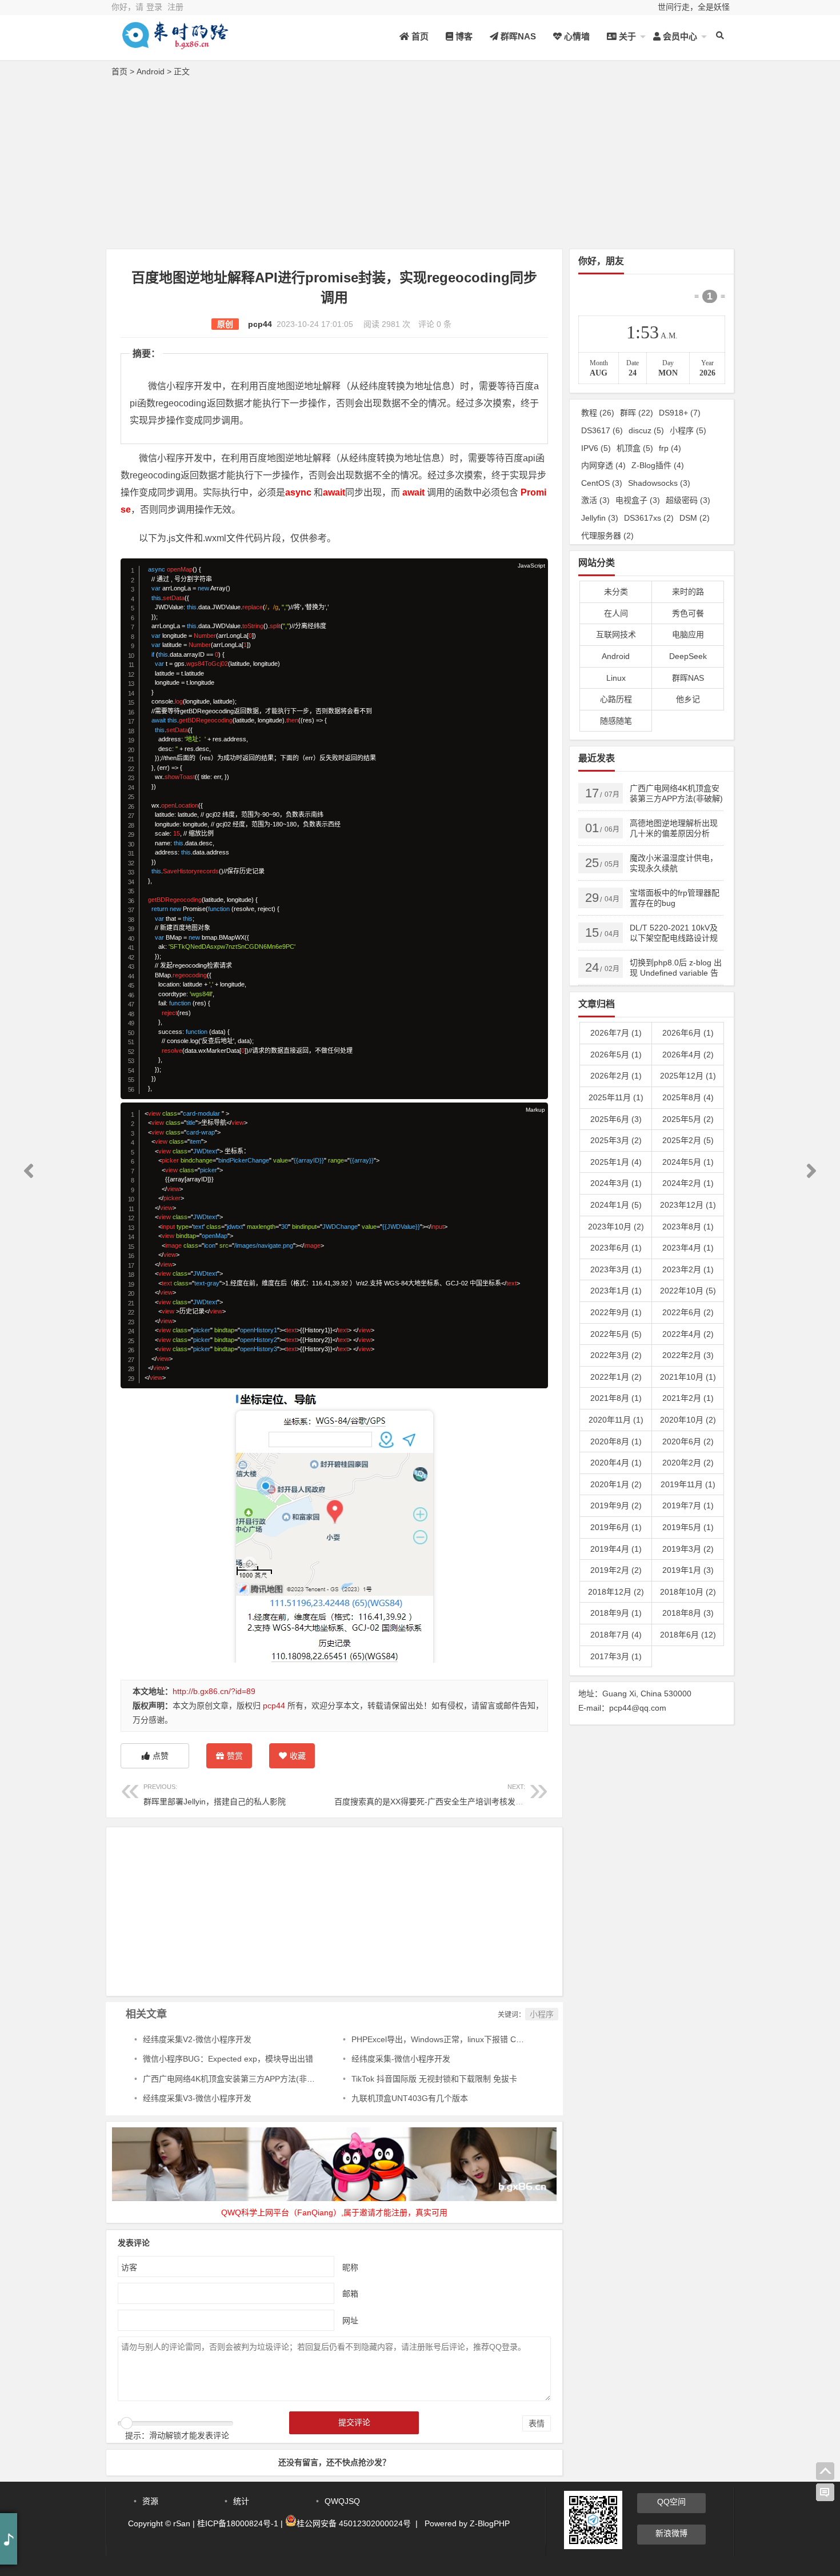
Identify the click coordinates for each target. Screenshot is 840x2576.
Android (151, 71)
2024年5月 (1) (688, 1162)
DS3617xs (649, 518)
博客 (463, 36)
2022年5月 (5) (616, 1334)
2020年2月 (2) (688, 1463)
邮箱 (350, 2294)
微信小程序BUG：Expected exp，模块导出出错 (228, 2059)
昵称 (350, 2267)
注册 (175, 7)
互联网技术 (616, 634)
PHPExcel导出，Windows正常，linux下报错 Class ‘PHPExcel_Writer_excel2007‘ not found (514, 2039)
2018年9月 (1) (616, 1613)
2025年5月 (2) (688, 1119)
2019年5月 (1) (688, 1527)
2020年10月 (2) (688, 1420)
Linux (616, 678)
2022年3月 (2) (616, 1355)
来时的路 (688, 592)
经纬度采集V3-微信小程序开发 (197, 2098)
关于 (626, 36)
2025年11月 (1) (616, 1097)
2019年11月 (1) (688, 1484)
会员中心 (679, 36)
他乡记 (688, 699)
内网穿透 (603, 465)
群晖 (637, 413)
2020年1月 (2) (616, 1484)
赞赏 (235, 1756)
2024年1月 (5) (616, 1205)
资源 (150, 2501)
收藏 (298, 1756)
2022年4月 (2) (688, 1334)
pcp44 (260, 324)
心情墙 (576, 36)
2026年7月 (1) (616, 1033)
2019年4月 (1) (616, 1549)
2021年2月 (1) (688, 1398)
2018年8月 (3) (688, 1613)
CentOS (602, 483)
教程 (598, 413)
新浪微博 (671, 2533)
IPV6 (596, 448)
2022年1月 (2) (616, 1377)
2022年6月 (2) (688, 1312)
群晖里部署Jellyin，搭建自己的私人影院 (215, 1794)
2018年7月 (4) (616, 1635)
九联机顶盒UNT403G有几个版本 (410, 2098)
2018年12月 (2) (616, 1592)
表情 (537, 2423)
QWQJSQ (342, 2501)
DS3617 (602, 430)
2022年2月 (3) (688, 1355)
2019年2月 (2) (616, 1570)
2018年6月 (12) (688, 1635)
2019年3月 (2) (688, 1549)
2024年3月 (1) (616, 1183)
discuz (646, 430)
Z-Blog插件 (658, 465)
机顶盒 (635, 448)
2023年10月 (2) (616, 1227)
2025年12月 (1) (688, 1076)
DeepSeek (688, 656)
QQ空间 (671, 2502)
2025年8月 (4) (688, 1097)
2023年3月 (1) (616, 1269)
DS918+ (680, 413)
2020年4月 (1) (616, 1463)
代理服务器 (607, 536)
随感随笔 (616, 721)
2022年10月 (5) (688, 1291)
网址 (350, 2321)
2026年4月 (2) (688, 1055)
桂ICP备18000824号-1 (238, 2523)
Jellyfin (600, 518)
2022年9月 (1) (616, 1312)
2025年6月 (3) (616, 1119)
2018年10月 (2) (688, 1592)
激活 (595, 500)
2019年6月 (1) (616, 1527)
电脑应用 (688, 634)
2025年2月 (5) (688, 1140)
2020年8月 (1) (616, 1441)
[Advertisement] (420, 166)
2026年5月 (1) (616, 1055)
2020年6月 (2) (688, 1441)
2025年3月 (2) (616, 1140)
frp (670, 448)
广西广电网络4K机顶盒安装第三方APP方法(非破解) (234, 2079)
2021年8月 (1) (616, 1398)
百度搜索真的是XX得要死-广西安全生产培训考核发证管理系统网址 (453, 1794)
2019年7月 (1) (688, 1505)
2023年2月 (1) (688, 1269)
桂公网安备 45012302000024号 (354, 2523)
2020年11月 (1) (616, 1420)
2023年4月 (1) (688, 1248)
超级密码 (688, 500)
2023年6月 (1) (616, 1248)
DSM (695, 518)
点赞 (161, 1756)
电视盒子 (638, 500)
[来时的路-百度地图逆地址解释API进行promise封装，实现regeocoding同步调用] (174, 44)
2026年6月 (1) (688, 1033)
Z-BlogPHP (490, 2523)
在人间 (616, 613)
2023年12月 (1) (688, 1205)
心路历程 (616, 699)
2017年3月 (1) (616, 1656)
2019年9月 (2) (616, 1505)
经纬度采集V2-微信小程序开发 (197, 2039)
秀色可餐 (688, 613)
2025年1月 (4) (616, 1162)
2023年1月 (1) (616, 1291)
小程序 (542, 2014)
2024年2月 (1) (688, 1183)
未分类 (616, 592)
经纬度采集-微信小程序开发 (401, 2059)
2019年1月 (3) (688, 1570)
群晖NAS (517, 36)
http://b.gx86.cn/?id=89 (214, 1691)
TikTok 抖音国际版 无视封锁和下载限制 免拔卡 (434, 2079)
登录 (154, 7)
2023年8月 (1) (688, 1227)
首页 (419, 36)
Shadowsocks (659, 483)
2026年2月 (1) (616, 1076)
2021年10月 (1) (688, 1377)
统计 (241, 2501)
